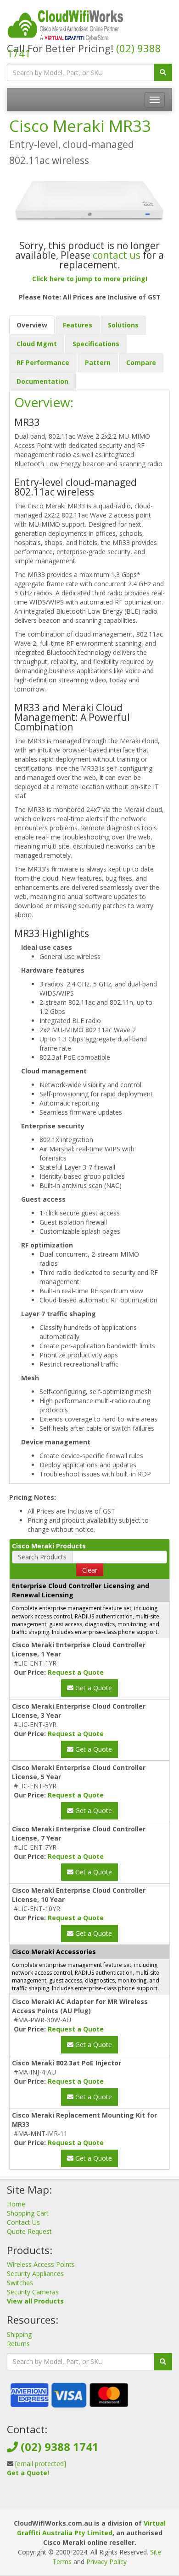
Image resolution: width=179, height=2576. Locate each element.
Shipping (19, 2334)
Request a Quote (76, 1672)
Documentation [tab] (42, 381)
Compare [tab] (141, 362)
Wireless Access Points (41, 2264)
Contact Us (23, 2222)
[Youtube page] (103, 2500)
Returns (18, 2344)
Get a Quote (93, 1688)
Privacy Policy (106, 2562)
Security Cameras (33, 2292)
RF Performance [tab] (43, 362)
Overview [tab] (32, 325)
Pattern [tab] (98, 362)
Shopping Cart (28, 2213)
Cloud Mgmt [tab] (37, 344)
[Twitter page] (89, 2500)
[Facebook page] (74, 2500)
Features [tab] (78, 325)
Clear (90, 1570)
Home (16, 2204)
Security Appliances (35, 2274)
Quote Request (29, 2231)
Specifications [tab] (96, 344)
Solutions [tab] (123, 325)
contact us (117, 255)
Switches (20, 2283)
